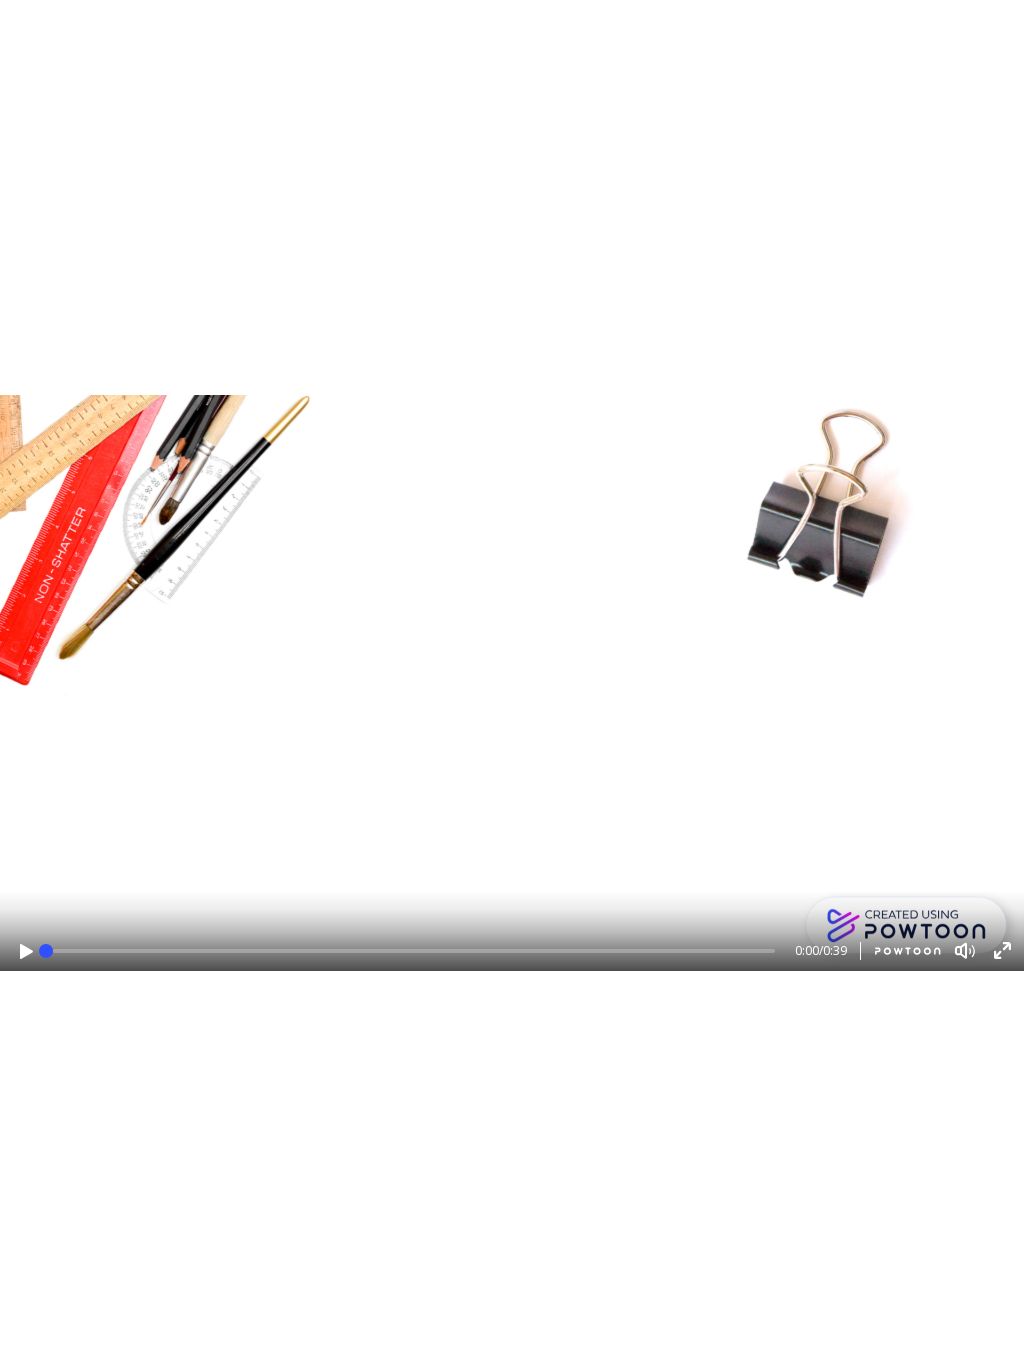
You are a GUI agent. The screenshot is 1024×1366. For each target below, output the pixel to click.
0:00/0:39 (821, 950)
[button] (26, 951)
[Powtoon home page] (900, 951)
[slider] (46, 951)
